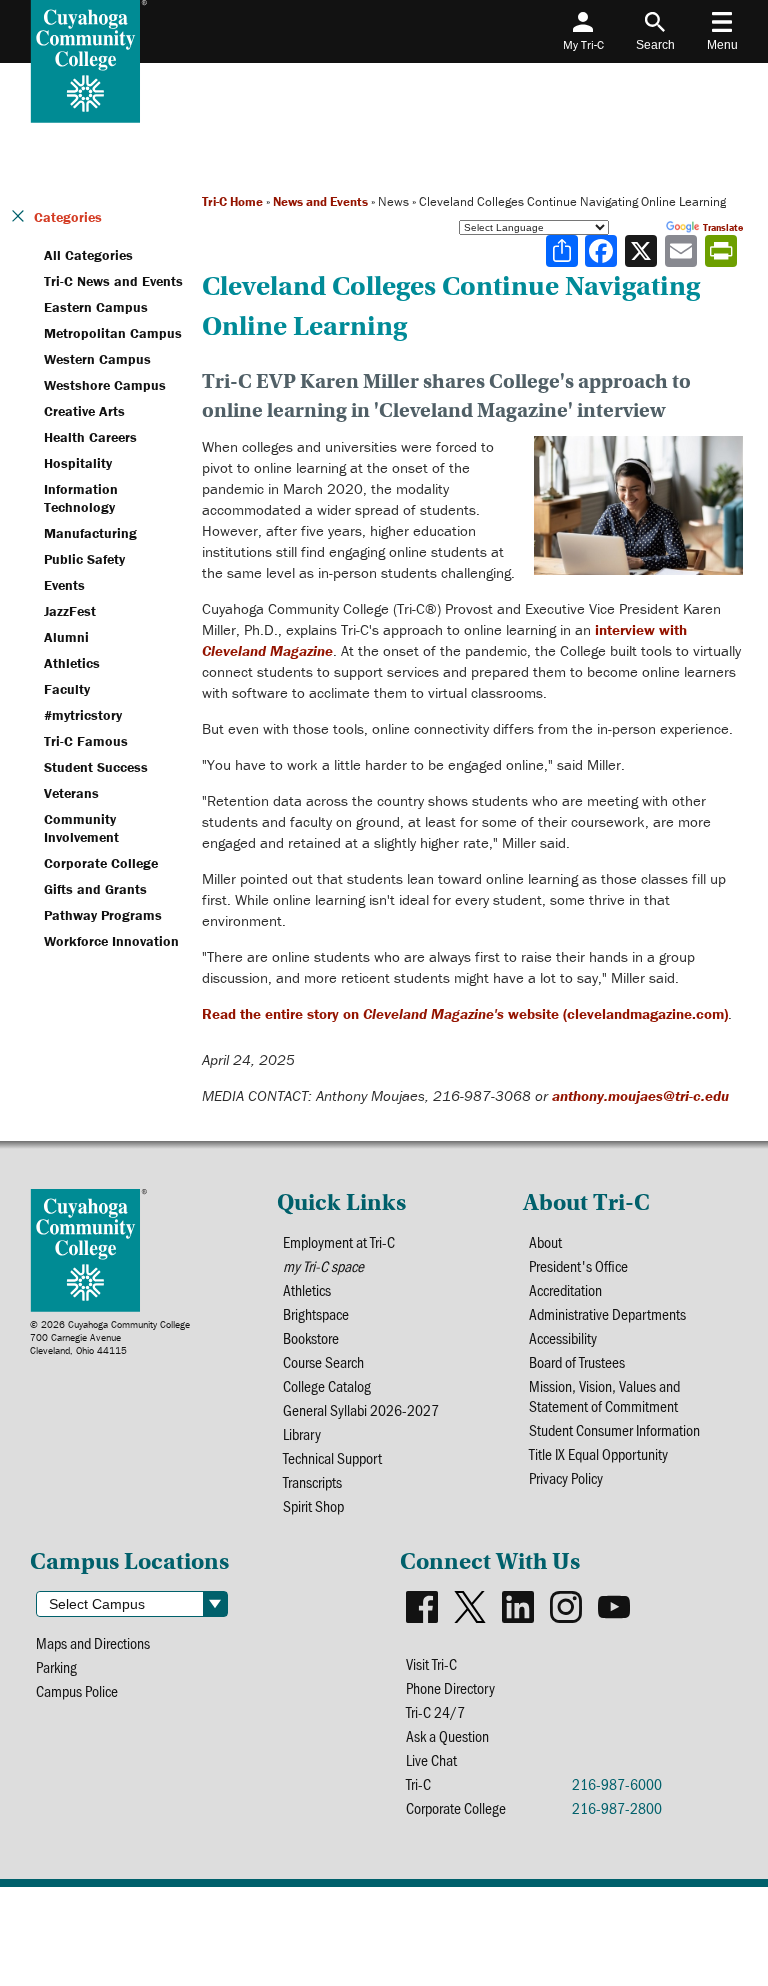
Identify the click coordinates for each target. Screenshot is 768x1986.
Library (302, 1434)
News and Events (320, 201)
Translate (723, 227)
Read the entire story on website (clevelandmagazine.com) (465, 1013)
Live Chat (431, 1760)
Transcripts (312, 1482)
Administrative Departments (607, 1314)
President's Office (578, 1266)
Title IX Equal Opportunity (598, 1454)
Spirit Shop (313, 1506)
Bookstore (311, 1338)
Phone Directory (450, 1688)
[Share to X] (643, 251)
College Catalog (327, 1386)
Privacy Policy (566, 1478)
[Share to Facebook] (603, 251)
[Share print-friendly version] (723, 251)
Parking (56, 1667)
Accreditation (565, 1290)
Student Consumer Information (614, 1430)
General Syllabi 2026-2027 (361, 1410)
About (545, 1242)
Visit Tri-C (431, 1664)
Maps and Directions (93, 1643)
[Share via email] (683, 251)
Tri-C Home (232, 201)
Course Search (323, 1362)
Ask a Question (447, 1736)
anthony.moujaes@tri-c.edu (640, 1095)
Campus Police (77, 1691)
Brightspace (316, 1314)
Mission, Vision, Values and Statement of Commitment (604, 1396)
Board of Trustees (577, 1362)
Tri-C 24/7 (435, 1712)
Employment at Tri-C (339, 1242)
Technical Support (332, 1458)
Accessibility (563, 1338)
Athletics (307, 1290)
